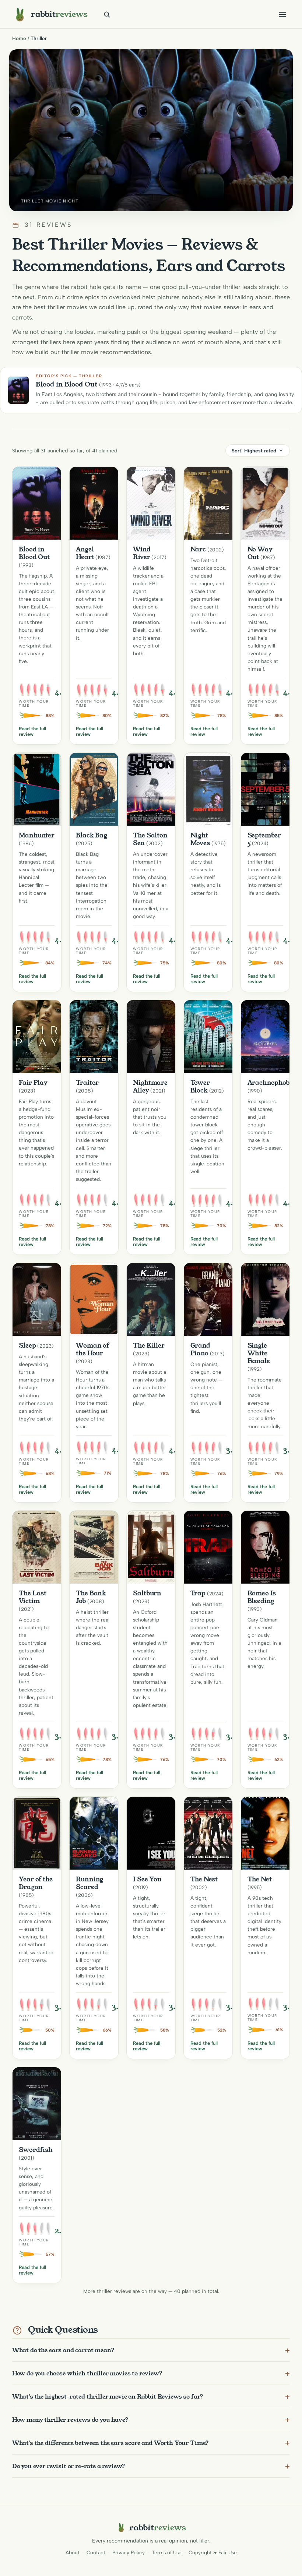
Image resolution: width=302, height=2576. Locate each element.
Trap (198, 1593)
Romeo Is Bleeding (262, 1597)
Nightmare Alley (150, 1086)
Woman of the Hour (92, 1349)
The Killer (149, 1345)
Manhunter (37, 835)
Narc (198, 549)
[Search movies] (107, 14)
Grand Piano (200, 1349)
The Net (260, 1879)
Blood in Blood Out (34, 553)
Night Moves (200, 839)
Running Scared (89, 1883)
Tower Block (200, 1086)
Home (19, 38)
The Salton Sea (150, 839)
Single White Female (259, 1353)
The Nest (204, 1879)
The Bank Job (91, 1597)
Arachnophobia (272, 1083)
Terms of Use (167, 2552)
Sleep (27, 1345)
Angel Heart (85, 553)
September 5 (264, 839)
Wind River (142, 553)
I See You (147, 1879)
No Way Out (260, 553)
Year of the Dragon (36, 1883)
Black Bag (92, 835)
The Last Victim (33, 1597)
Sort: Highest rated (254, 451)
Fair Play (33, 1083)
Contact (96, 2552)
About (73, 2552)
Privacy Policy (129, 2552)
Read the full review (32, 731)
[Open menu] (282, 14)
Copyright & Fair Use (213, 2552)
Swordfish (36, 2150)
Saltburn (147, 1593)
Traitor (87, 1083)
